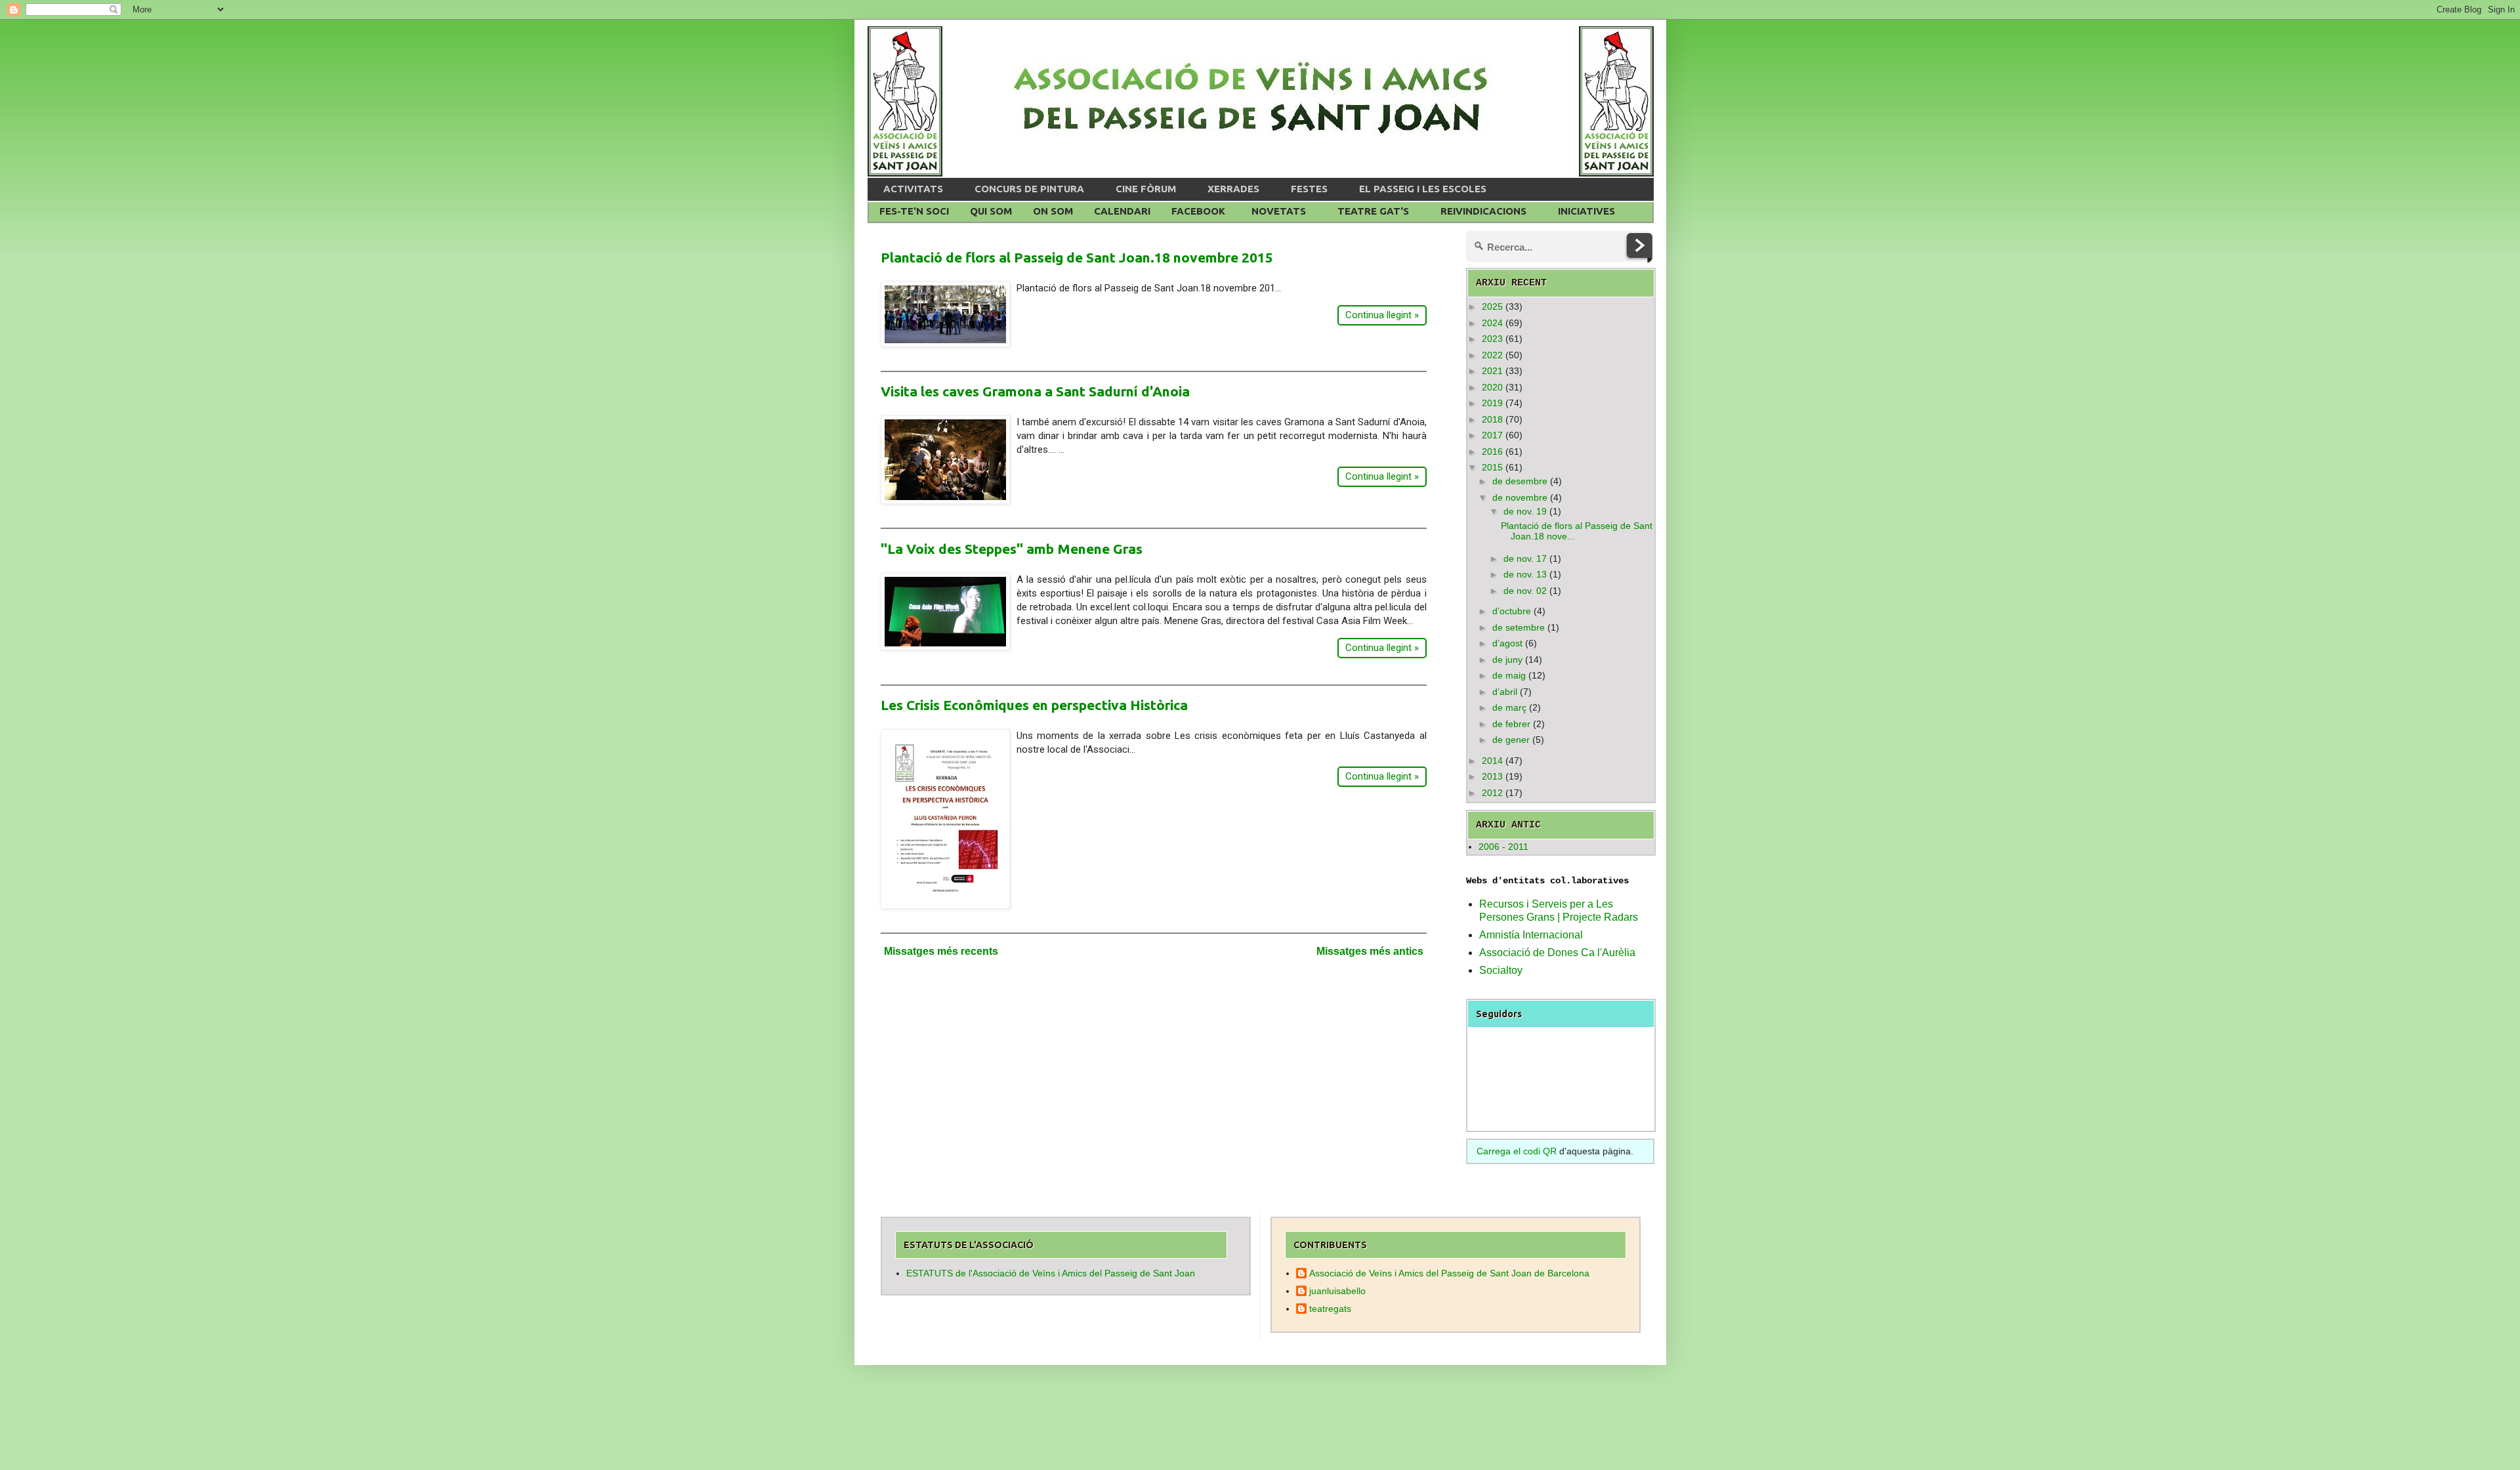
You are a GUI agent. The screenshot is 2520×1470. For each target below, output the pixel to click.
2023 (1492, 339)
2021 (1492, 371)
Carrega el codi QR (1517, 1151)
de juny (1507, 660)
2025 (1492, 306)
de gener (1511, 740)
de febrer (1511, 724)
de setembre (1519, 627)
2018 (1492, 419)
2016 (1492, 451)
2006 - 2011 (1503, 847)
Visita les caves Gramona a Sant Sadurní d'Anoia (1035, 391)
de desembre (1520, 481)
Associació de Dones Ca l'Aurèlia (1557, 953)
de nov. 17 (1525, 558)
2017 (1492, 435)
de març (1509, 707)
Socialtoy (1501, 970)
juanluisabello (1337, 1291)
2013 (1492, 776)
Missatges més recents (941, 951)
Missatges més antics (1370, 951)
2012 (1492, 793)
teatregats (1330, 1309)
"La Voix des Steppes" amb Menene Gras (1012, 549)
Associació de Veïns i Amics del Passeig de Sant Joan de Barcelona (1449, 1273)
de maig (1509, 675)
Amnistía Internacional (1531, 935)
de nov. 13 (1525, 574)
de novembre (1520, 497)
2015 (1492, 467)
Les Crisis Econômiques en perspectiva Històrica (1034, 705)
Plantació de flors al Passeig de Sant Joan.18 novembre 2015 (1077, 257)
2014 (1492, 761)
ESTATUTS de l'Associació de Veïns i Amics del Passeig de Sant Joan (1051, 1273)
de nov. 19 (1525, 511)
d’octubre (1512, 611)
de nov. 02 (1525, 591)
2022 (1492, 355)
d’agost (1507, 643)
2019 (1492, 403)
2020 (1492, 387)
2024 (1492, 323)
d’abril (1505, 692)
